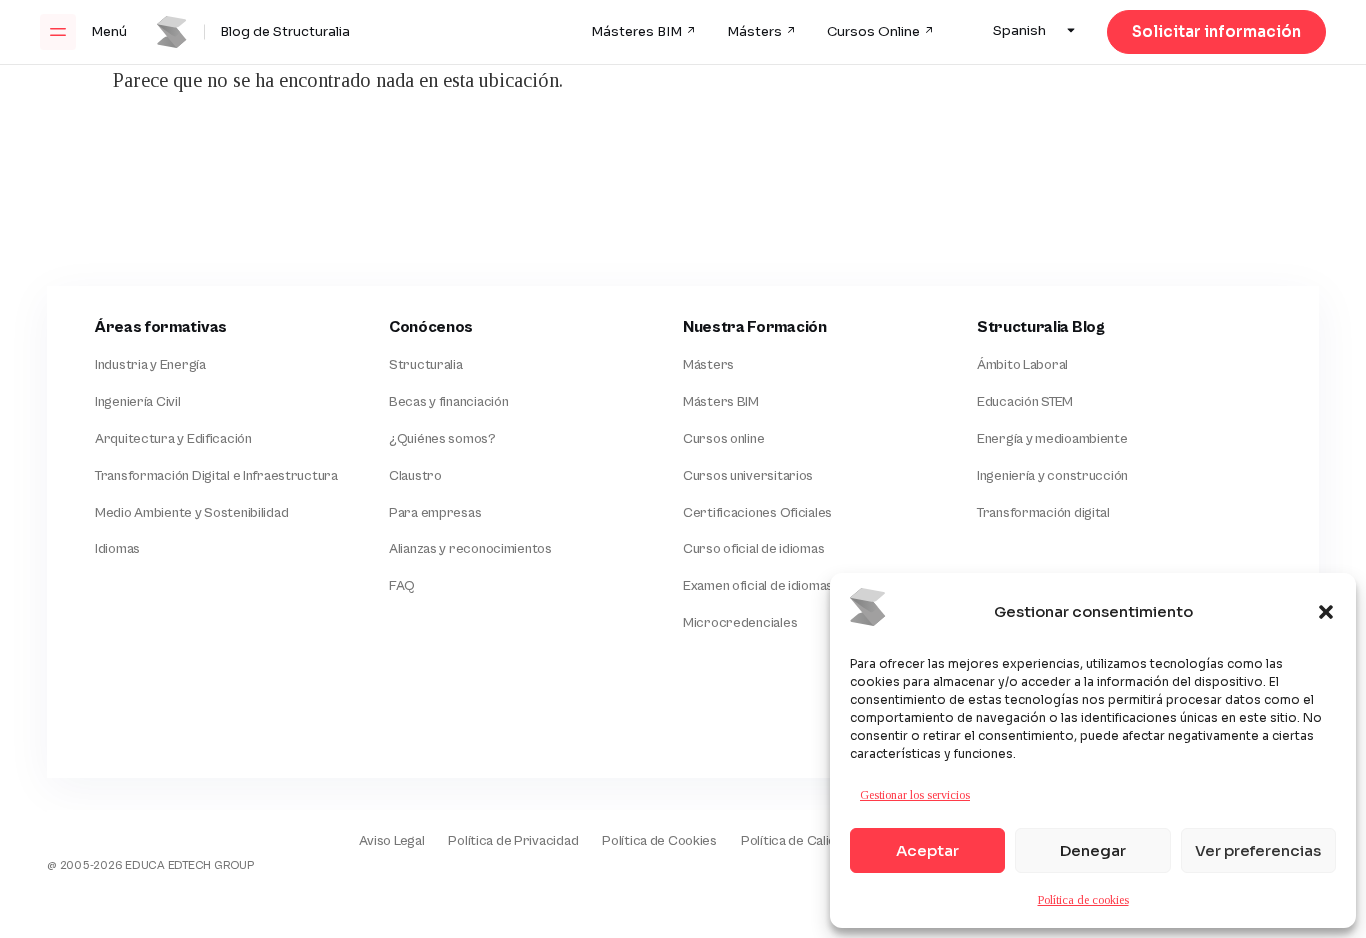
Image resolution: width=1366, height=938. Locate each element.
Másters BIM (721, 402)
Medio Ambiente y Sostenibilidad (191, 513)
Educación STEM (1025, 402)
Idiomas (117, 549)
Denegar (1093, 850)
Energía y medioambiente (1052, 439)
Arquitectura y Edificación (173, 439)
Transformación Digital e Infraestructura (216, 476)
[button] (1326, 612)
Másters (754, 32)
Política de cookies (1083, 900)
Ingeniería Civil (138, 402)
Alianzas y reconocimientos (470, 549)
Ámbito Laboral (1022, 365)
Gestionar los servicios (915, 795)
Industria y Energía (150, 365)
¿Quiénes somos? (442, 439)
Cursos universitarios (748, 476)
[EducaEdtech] (116, 827)
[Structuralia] (151, 724)
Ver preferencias (1258, 850)
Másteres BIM (636, 32)
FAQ (402, 586)
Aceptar (927, 850)
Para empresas (435, 513)
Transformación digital (1043, 513)
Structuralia (426, 365)
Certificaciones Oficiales (757, 513)
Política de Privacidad (513, 841)
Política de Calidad (796, 841)
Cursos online (723, 439)
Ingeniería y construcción (1052, 476)
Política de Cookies (659, 841)
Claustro (415, 476)
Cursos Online (873, 32)
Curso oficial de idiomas (753, 549)
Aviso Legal (391, 841)
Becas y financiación (448, 402)
